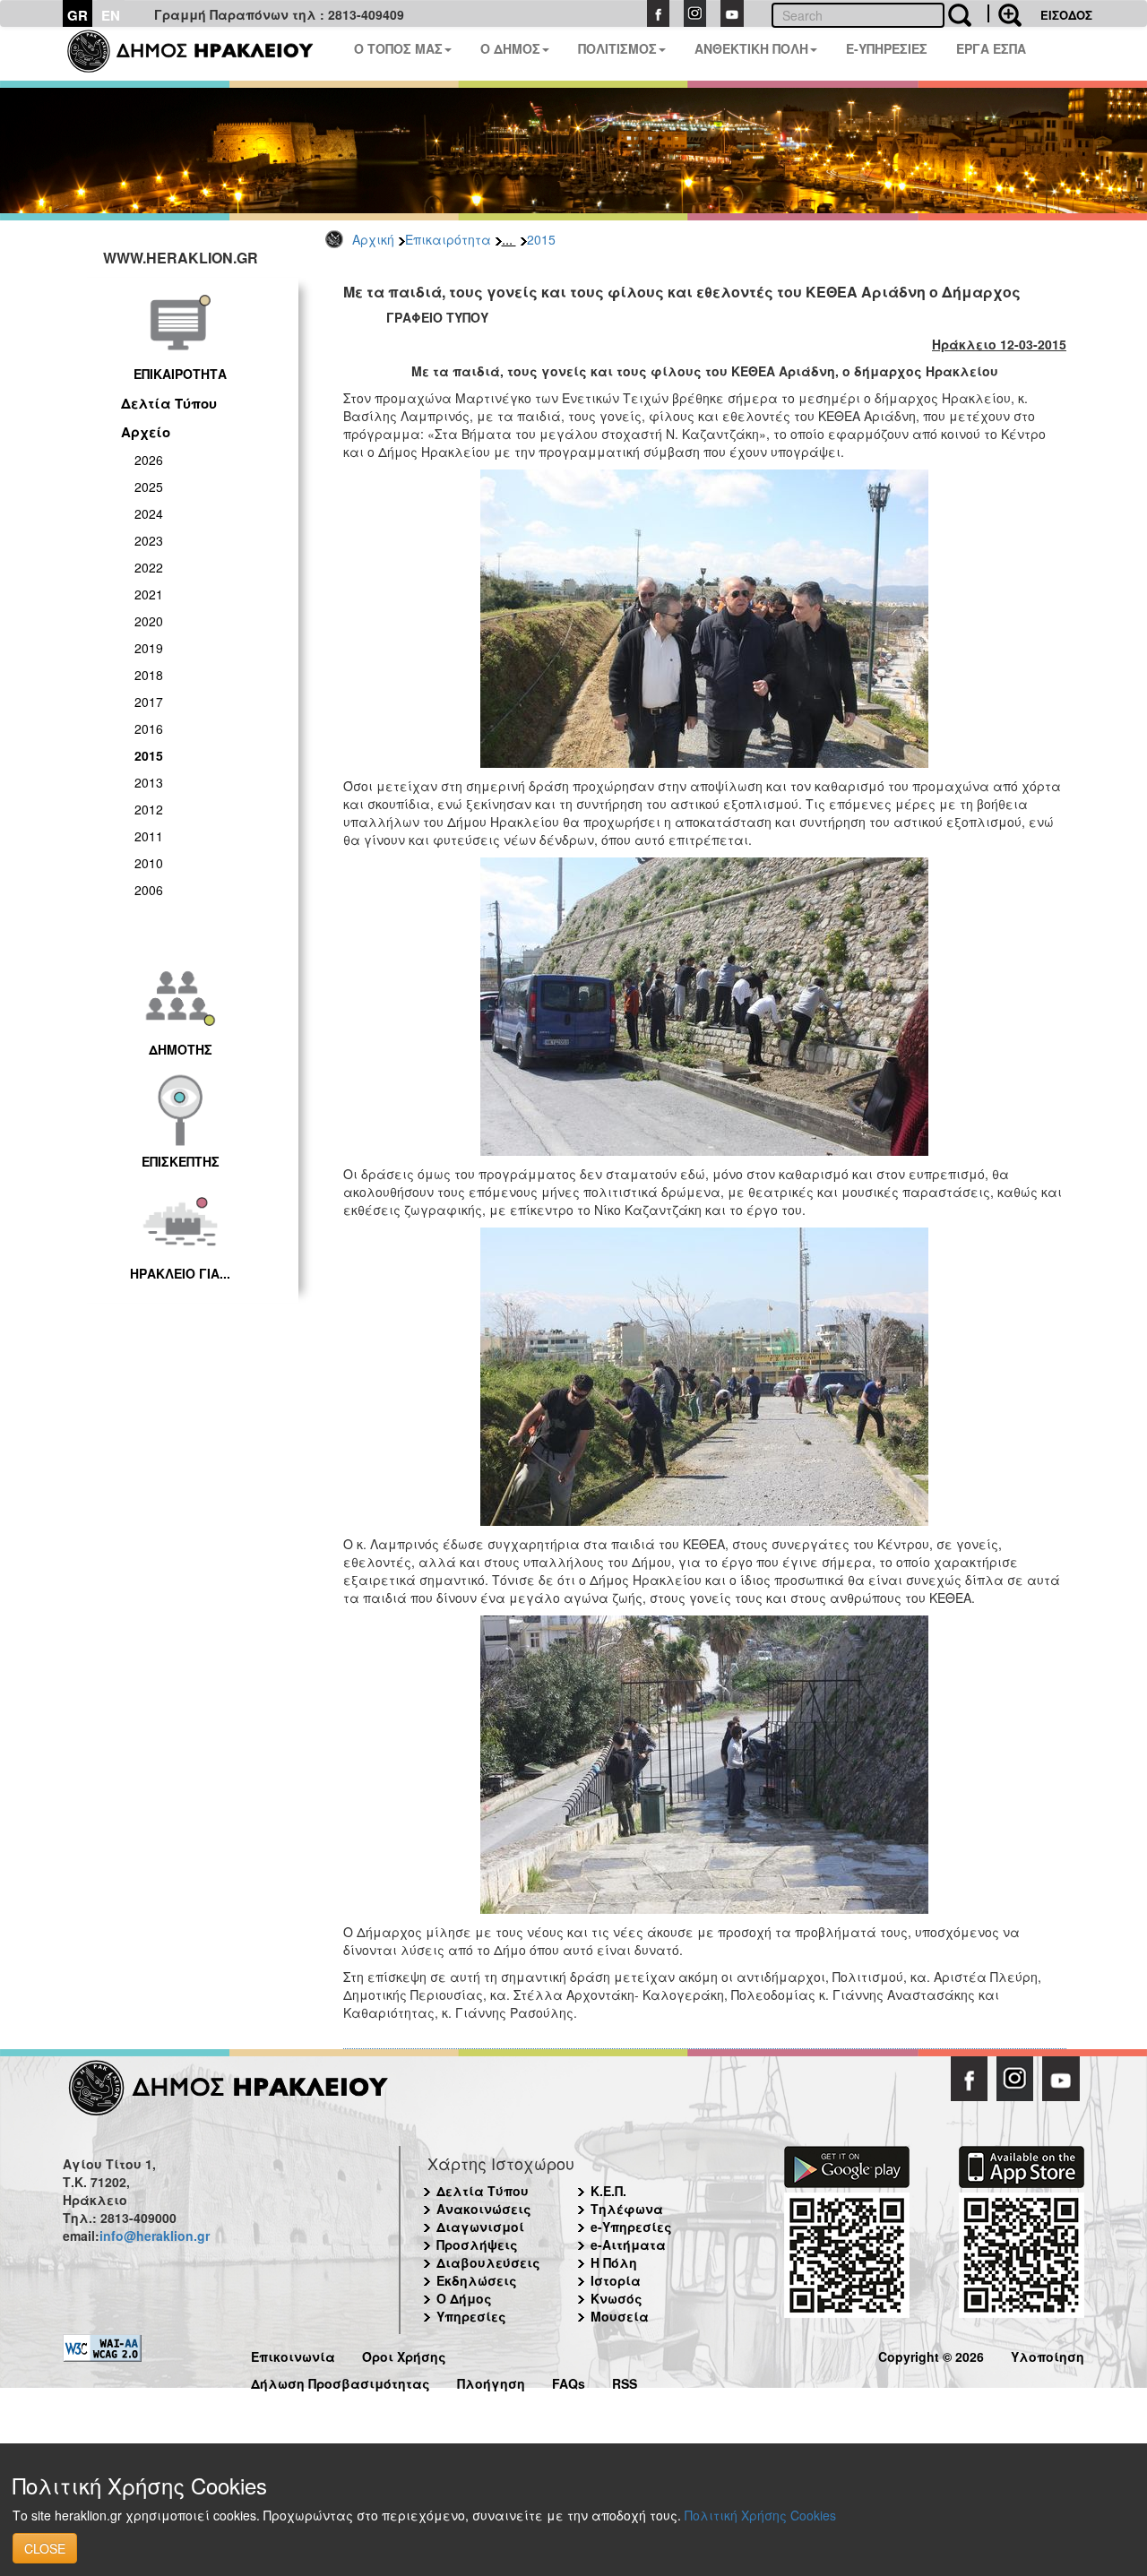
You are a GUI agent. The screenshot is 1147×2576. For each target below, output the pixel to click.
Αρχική (373, 239)
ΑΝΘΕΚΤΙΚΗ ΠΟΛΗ (751, 48)
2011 (149, 836)
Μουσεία (620, 2316)
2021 (149, 594)
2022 (149, 567)
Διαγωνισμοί (480, 2227)
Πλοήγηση (491, 2381)
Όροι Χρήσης (404, 2354)
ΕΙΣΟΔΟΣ (1066, 15)
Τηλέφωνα (627, 2209)
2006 (149, 890)
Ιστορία (616, 2280)
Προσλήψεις (477, 2244)
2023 (149, 540)
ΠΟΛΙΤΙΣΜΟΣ (617, 48)
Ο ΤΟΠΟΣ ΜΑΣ (398, 48)
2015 (541, 239)
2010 (149, 863)
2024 (149, 513)
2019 (149, 648)
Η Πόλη (614, 2262)
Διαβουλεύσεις (488, 2262)
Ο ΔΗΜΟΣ (510, 48)
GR (78, 15)
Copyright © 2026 (931, 2354)
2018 (149, 675)
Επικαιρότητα (448, 239)
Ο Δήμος (464, 2298)
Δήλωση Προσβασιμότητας (341, 2381)
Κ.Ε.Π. (608, 2191)
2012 (149, 809)
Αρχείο (146, 432)
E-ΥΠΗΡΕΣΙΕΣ (887, 48)
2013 (149, 782)
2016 (149, 728)
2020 (149, 621)
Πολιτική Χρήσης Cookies (760, 2515)
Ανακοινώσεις (484, 2209)
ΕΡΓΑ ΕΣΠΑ (991, 48)
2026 (149, 460)
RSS (625, 2381)
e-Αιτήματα (628, 2244)
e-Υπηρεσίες (631, 2227)
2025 (149, 487)
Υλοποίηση (1048, 2354)
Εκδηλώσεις (477, 2280)
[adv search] (1005, 13)
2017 (149, 702)
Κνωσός (617, 2298)
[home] (201, 54)
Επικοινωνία (293, 2354)
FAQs (569, 2381)
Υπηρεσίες (471, 2316)
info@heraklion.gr (155, 2236)
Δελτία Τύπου (169, 403)
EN (111, 15)
